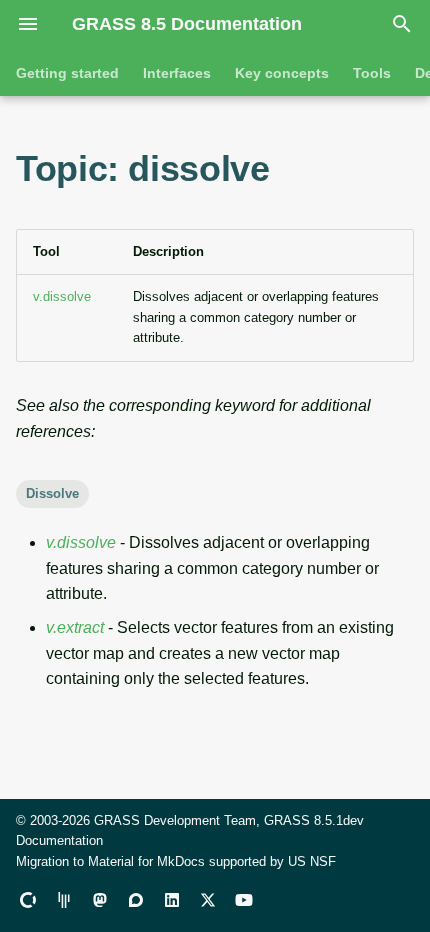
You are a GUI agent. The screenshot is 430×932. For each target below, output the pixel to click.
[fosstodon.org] (100, 900)
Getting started (67, 73)
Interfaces (177, 73)
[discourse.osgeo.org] (136, 900)
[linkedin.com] (172, 900)
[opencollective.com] (28, 900)
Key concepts (282, 73)
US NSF (312, 861)
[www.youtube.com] (244, 900)
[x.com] (208, 900)
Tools (372, 73)
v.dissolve (62, 296)
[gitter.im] (64, 900)
